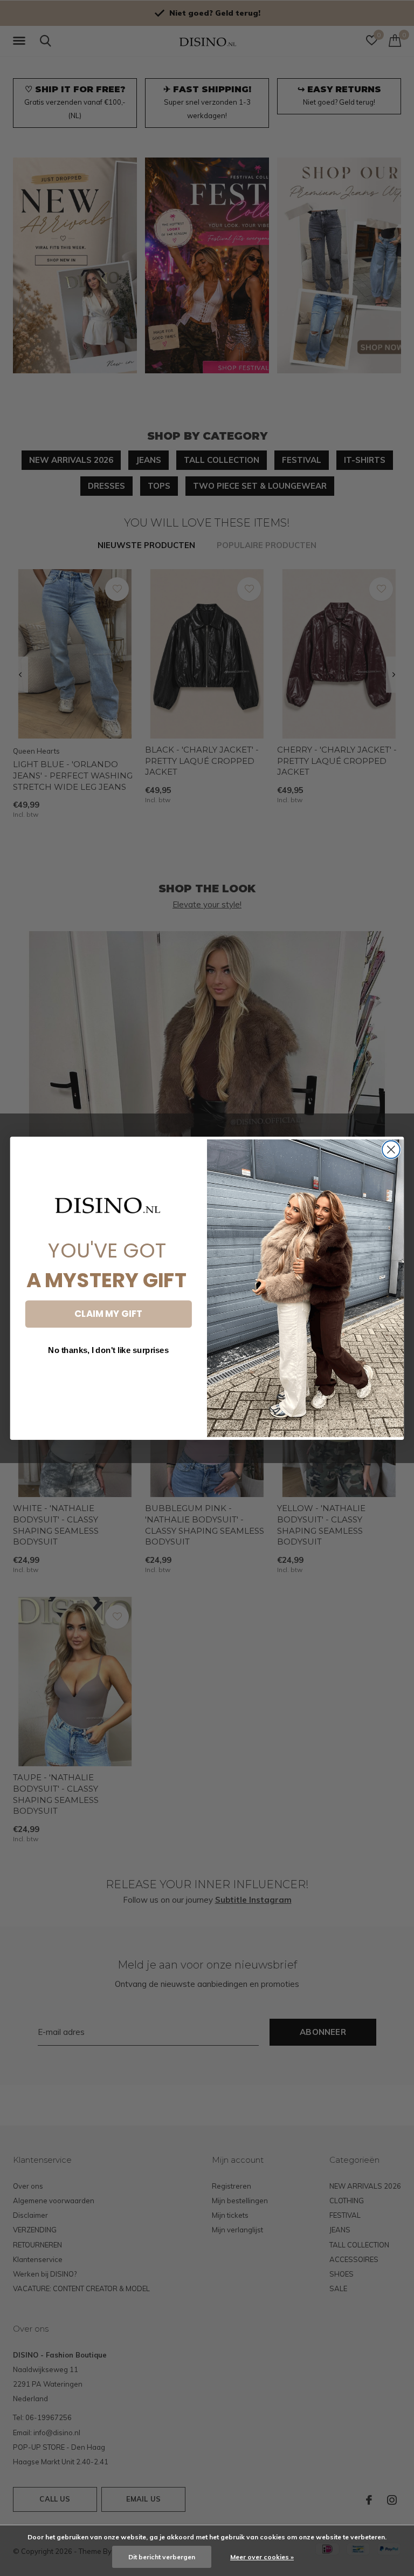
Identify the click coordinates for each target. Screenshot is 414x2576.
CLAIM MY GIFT (108, 1313)
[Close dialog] (391, 1149)
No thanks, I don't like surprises (108, 1350)
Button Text (108, 1381)
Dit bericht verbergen (162, 2557)
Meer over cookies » (262, 2557)
